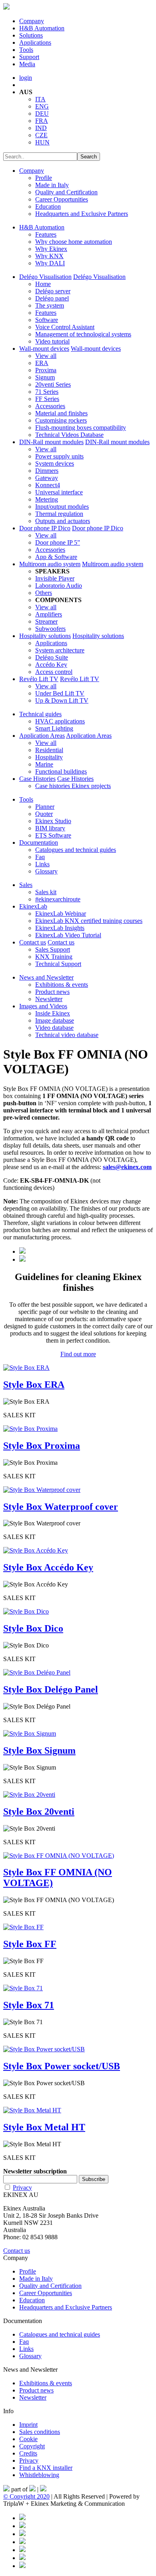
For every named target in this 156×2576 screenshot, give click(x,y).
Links (42, 864)
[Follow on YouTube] (22, 2550)
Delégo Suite (52, 657)
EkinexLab (33, 906)
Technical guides (40, 714)
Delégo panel (52, 298)
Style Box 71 (29, 2005)
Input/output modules (62, 507)
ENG (42, 106)
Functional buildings (61, 771)
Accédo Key (51, 665)
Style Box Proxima (42, 1446)
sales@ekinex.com (127, 1167)
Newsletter (49, 999)
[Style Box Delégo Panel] (37, 1672)
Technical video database (67, 1035)
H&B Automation (42, 28)
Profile (44, 178)
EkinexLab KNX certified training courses (89, 921)
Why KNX (49, 256)
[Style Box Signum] (30, 1733)
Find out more (78, 1354)
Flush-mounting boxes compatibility (81, 428)
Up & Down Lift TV (62, 700)
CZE (41, 135)
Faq (40, 857)
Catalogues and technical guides (76, 850)
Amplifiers (49, 614)
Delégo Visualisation (45, 277)
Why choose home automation (74, 242)
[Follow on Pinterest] (22, 2526)
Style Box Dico (33, 1628)
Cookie (28, 2439)
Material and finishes (61, 413)
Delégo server (53, 291)
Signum (45, 377)
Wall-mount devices (44, 349)
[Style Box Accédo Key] (36, 1550)
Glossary (46, 871)
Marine (44, 764)
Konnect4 (48, 485)
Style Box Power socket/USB (62, 2066)
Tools (26, 50)
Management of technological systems (83, 334)
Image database (55, 1020)
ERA (42, 363)
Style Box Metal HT (44, 2127)
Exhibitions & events (62, 985)
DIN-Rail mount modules (51, 442)
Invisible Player (55, 578)
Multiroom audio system (50, 564)
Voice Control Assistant (65, 327)
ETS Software (53, 835)
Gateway (47, 478)
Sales (26, 885)
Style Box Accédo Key (48, 1567)
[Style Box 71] (23, 1988)
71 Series (47, 392)
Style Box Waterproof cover (61, 1507)
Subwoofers (50, 629)
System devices (55, 463)
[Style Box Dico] (26, 1611)
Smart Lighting (54, 728)
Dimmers (47, 471)
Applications (35, 42)
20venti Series (53, 384)
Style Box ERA (34, 1385)
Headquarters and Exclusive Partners (82, 214)
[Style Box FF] (23, 1927)
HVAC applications (60, 721)
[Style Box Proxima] (30, 1429)
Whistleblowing (39, 2475)
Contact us (33, 942)
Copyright (32, 2446)
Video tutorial (52, 341)
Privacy (22, 2188)
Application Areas (42, 736)
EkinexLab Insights (60, 928)
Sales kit (46, 892)
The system (50, 305)
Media (27, 64)
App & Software (56, 557)
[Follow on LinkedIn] (22, 2534)
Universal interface (59, 492)
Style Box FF (30, 1944)
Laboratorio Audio (59, 586)
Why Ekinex (51, 249)
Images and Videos (43, 1006)
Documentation (39, 843)
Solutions (31, 35)
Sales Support (53, 949)
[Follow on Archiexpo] (22, 2566)
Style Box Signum (39, 1750)
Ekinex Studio (53, 821)
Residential (49, 750)
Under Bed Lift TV (60, 693)
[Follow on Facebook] (22, 2518)
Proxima (46, 370)
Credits (28, 2453)
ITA (40, 99)
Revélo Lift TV (39, 679)
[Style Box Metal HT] (32, 2110)
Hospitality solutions (45, 636)
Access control (54, 672)
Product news (52, 992)
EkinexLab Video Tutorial (68, 935)
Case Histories (37, 779)
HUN (42, 142)
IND (41, 128)
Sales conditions (40, 2432)
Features (46, 234)
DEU (42, 114)
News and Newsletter (46, 977)
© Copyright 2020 (26, 2496)
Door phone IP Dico (45, 528)
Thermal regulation (59, 514)
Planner (45, 807)
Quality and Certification (66, 192)
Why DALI (50, 263)
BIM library (50, 828)
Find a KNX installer (46, 2468)
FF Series (47, 399)
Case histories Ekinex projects (73, 786)
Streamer (46, 621)
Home (43, 284)
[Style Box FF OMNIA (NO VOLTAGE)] (59, 1856)
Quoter (44, 814)
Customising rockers (61, 420)
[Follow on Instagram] (22, 2542)
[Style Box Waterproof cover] (42, 1490)
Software (47, 320)
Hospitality (49, 757)
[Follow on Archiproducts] (22, 2558)
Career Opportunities (62, 199)
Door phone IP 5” (58, 542)
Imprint (28, 2425)
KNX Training (54, 957)
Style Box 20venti (39, 1811)
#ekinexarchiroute (58, 899)
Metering (47, 499)
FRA (42, 121)
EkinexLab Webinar (61, 914)
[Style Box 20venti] (29, 1795)
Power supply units (59, 456)
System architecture (60, 650)
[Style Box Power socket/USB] (44, 2049)
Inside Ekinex (53, 1013)
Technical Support (58, 964)
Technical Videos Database (69, 435)
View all (46, 356)
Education (48, 206)
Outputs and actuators (63, 521)
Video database (54, 1028)
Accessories (50, 406)
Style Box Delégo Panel (51, 1689)
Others (44, 593)
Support (29, 57)
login (26, 78)
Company (32, 21)
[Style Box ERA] (26, 1368)
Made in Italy (52, 185)
